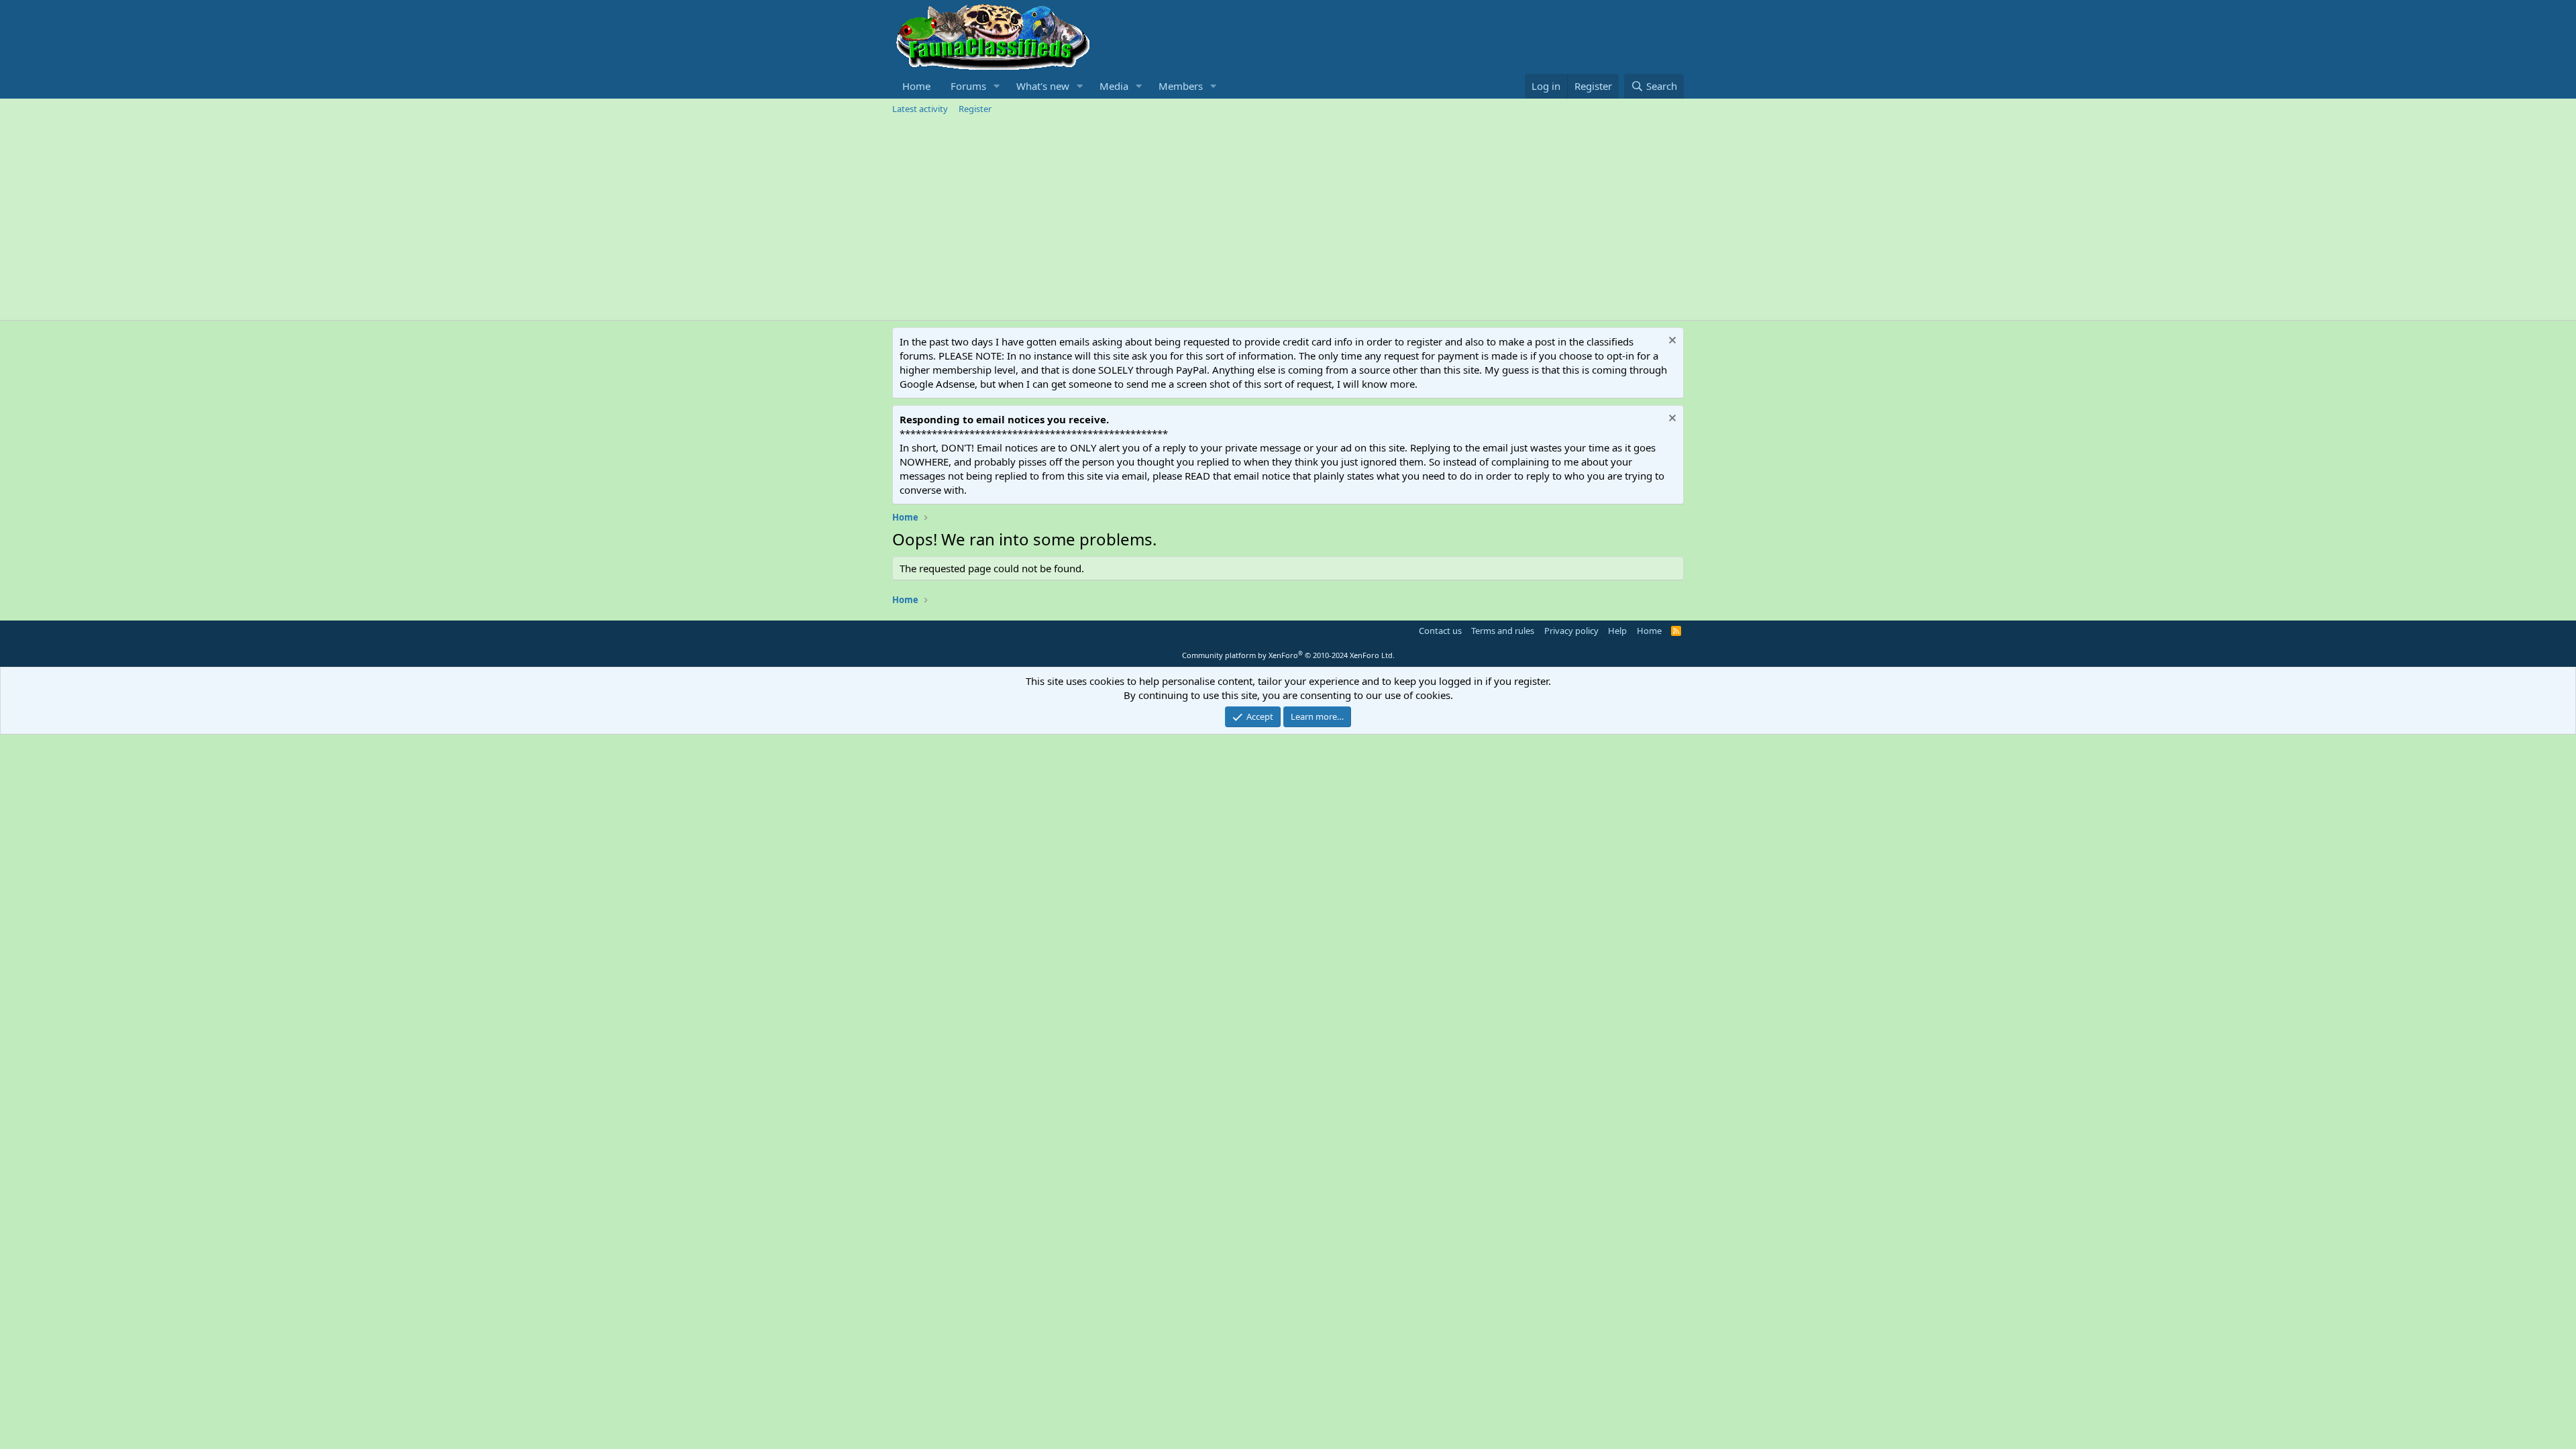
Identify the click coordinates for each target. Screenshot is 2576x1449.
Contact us (1440, 631)
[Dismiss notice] (1671, 342)
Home (916, 86)
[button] (997, 86)
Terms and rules (1503, 631)
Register (975, 109)
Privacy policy (1571, 631)
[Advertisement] (1288, 219)
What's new (1043, 86)
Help (1617, 631)
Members (1181, 86)
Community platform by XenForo (1288, 655)
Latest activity (920, 109)
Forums (968, 86)
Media (1114, 86)
